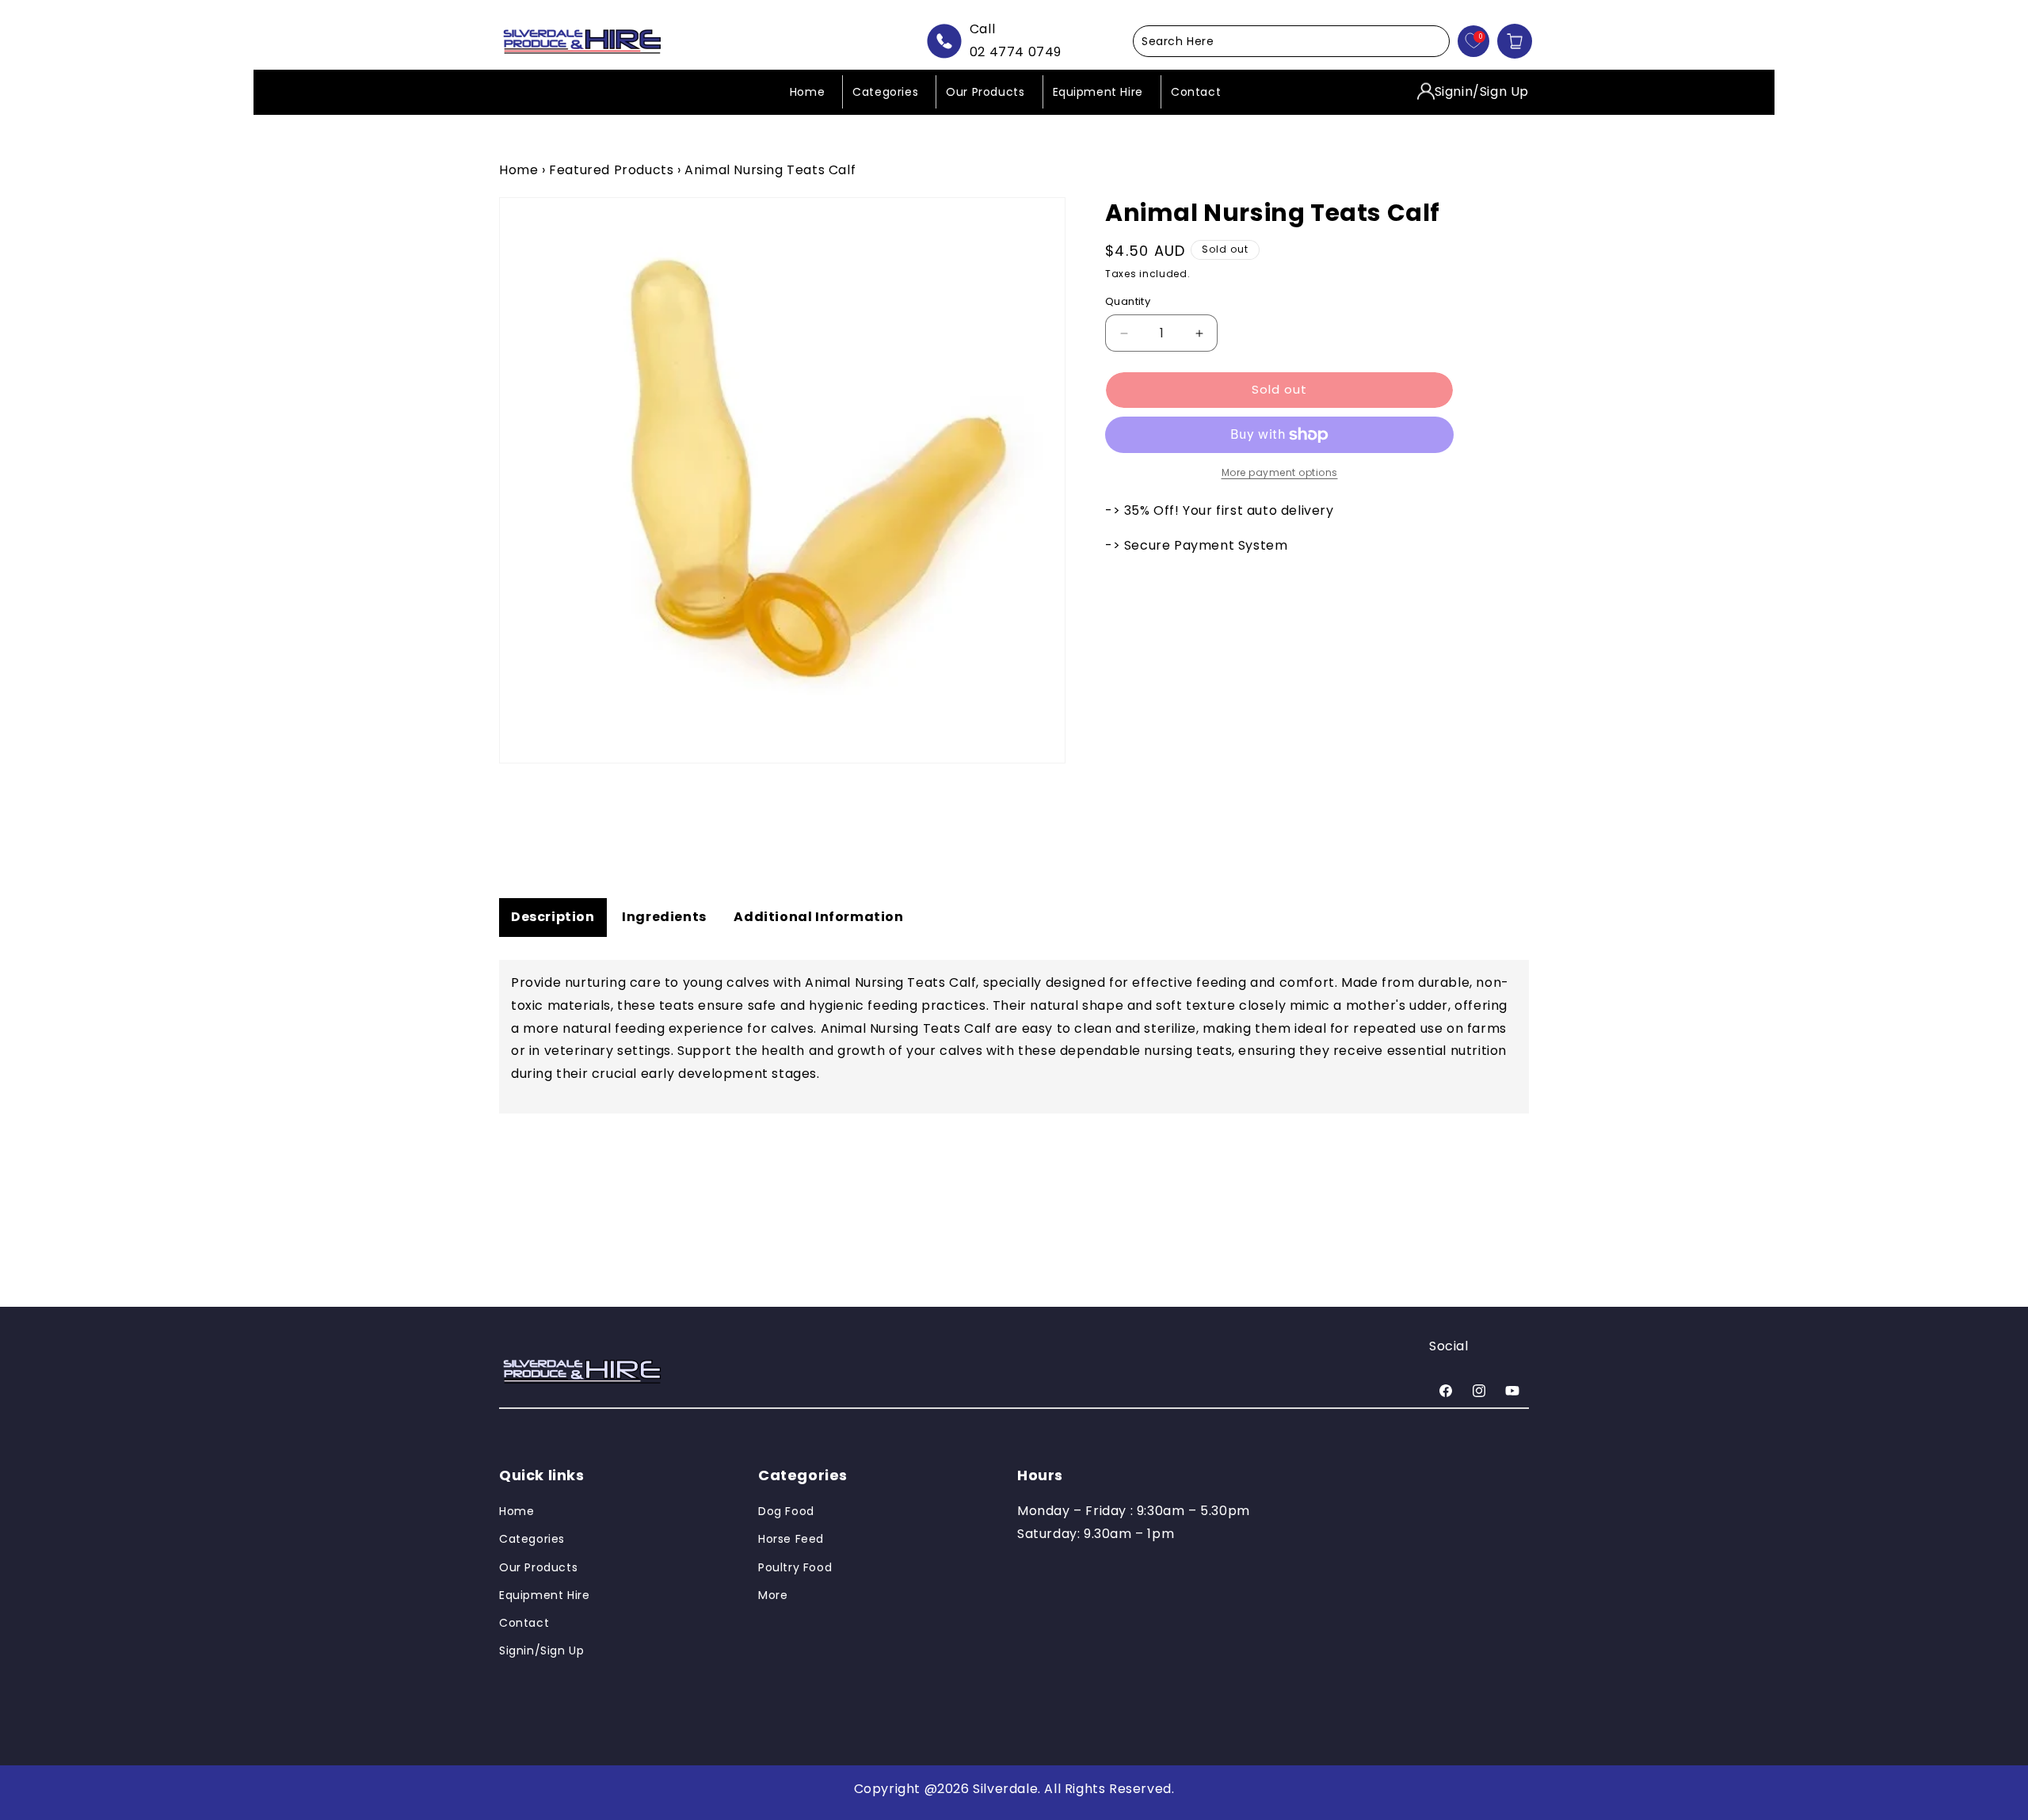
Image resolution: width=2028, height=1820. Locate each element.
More (773, 1595)
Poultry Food (795, 1567)
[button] (1291, 41)
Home (518, 170)
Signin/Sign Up (1482, 91)
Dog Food (786, 1512)
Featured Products (611, 170)
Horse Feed (791, 1540)
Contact (524, 1623)
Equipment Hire (544, 1595)
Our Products (538, 1567)
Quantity (1128, 302)
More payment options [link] (1280, 472)
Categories (532, 1540)
